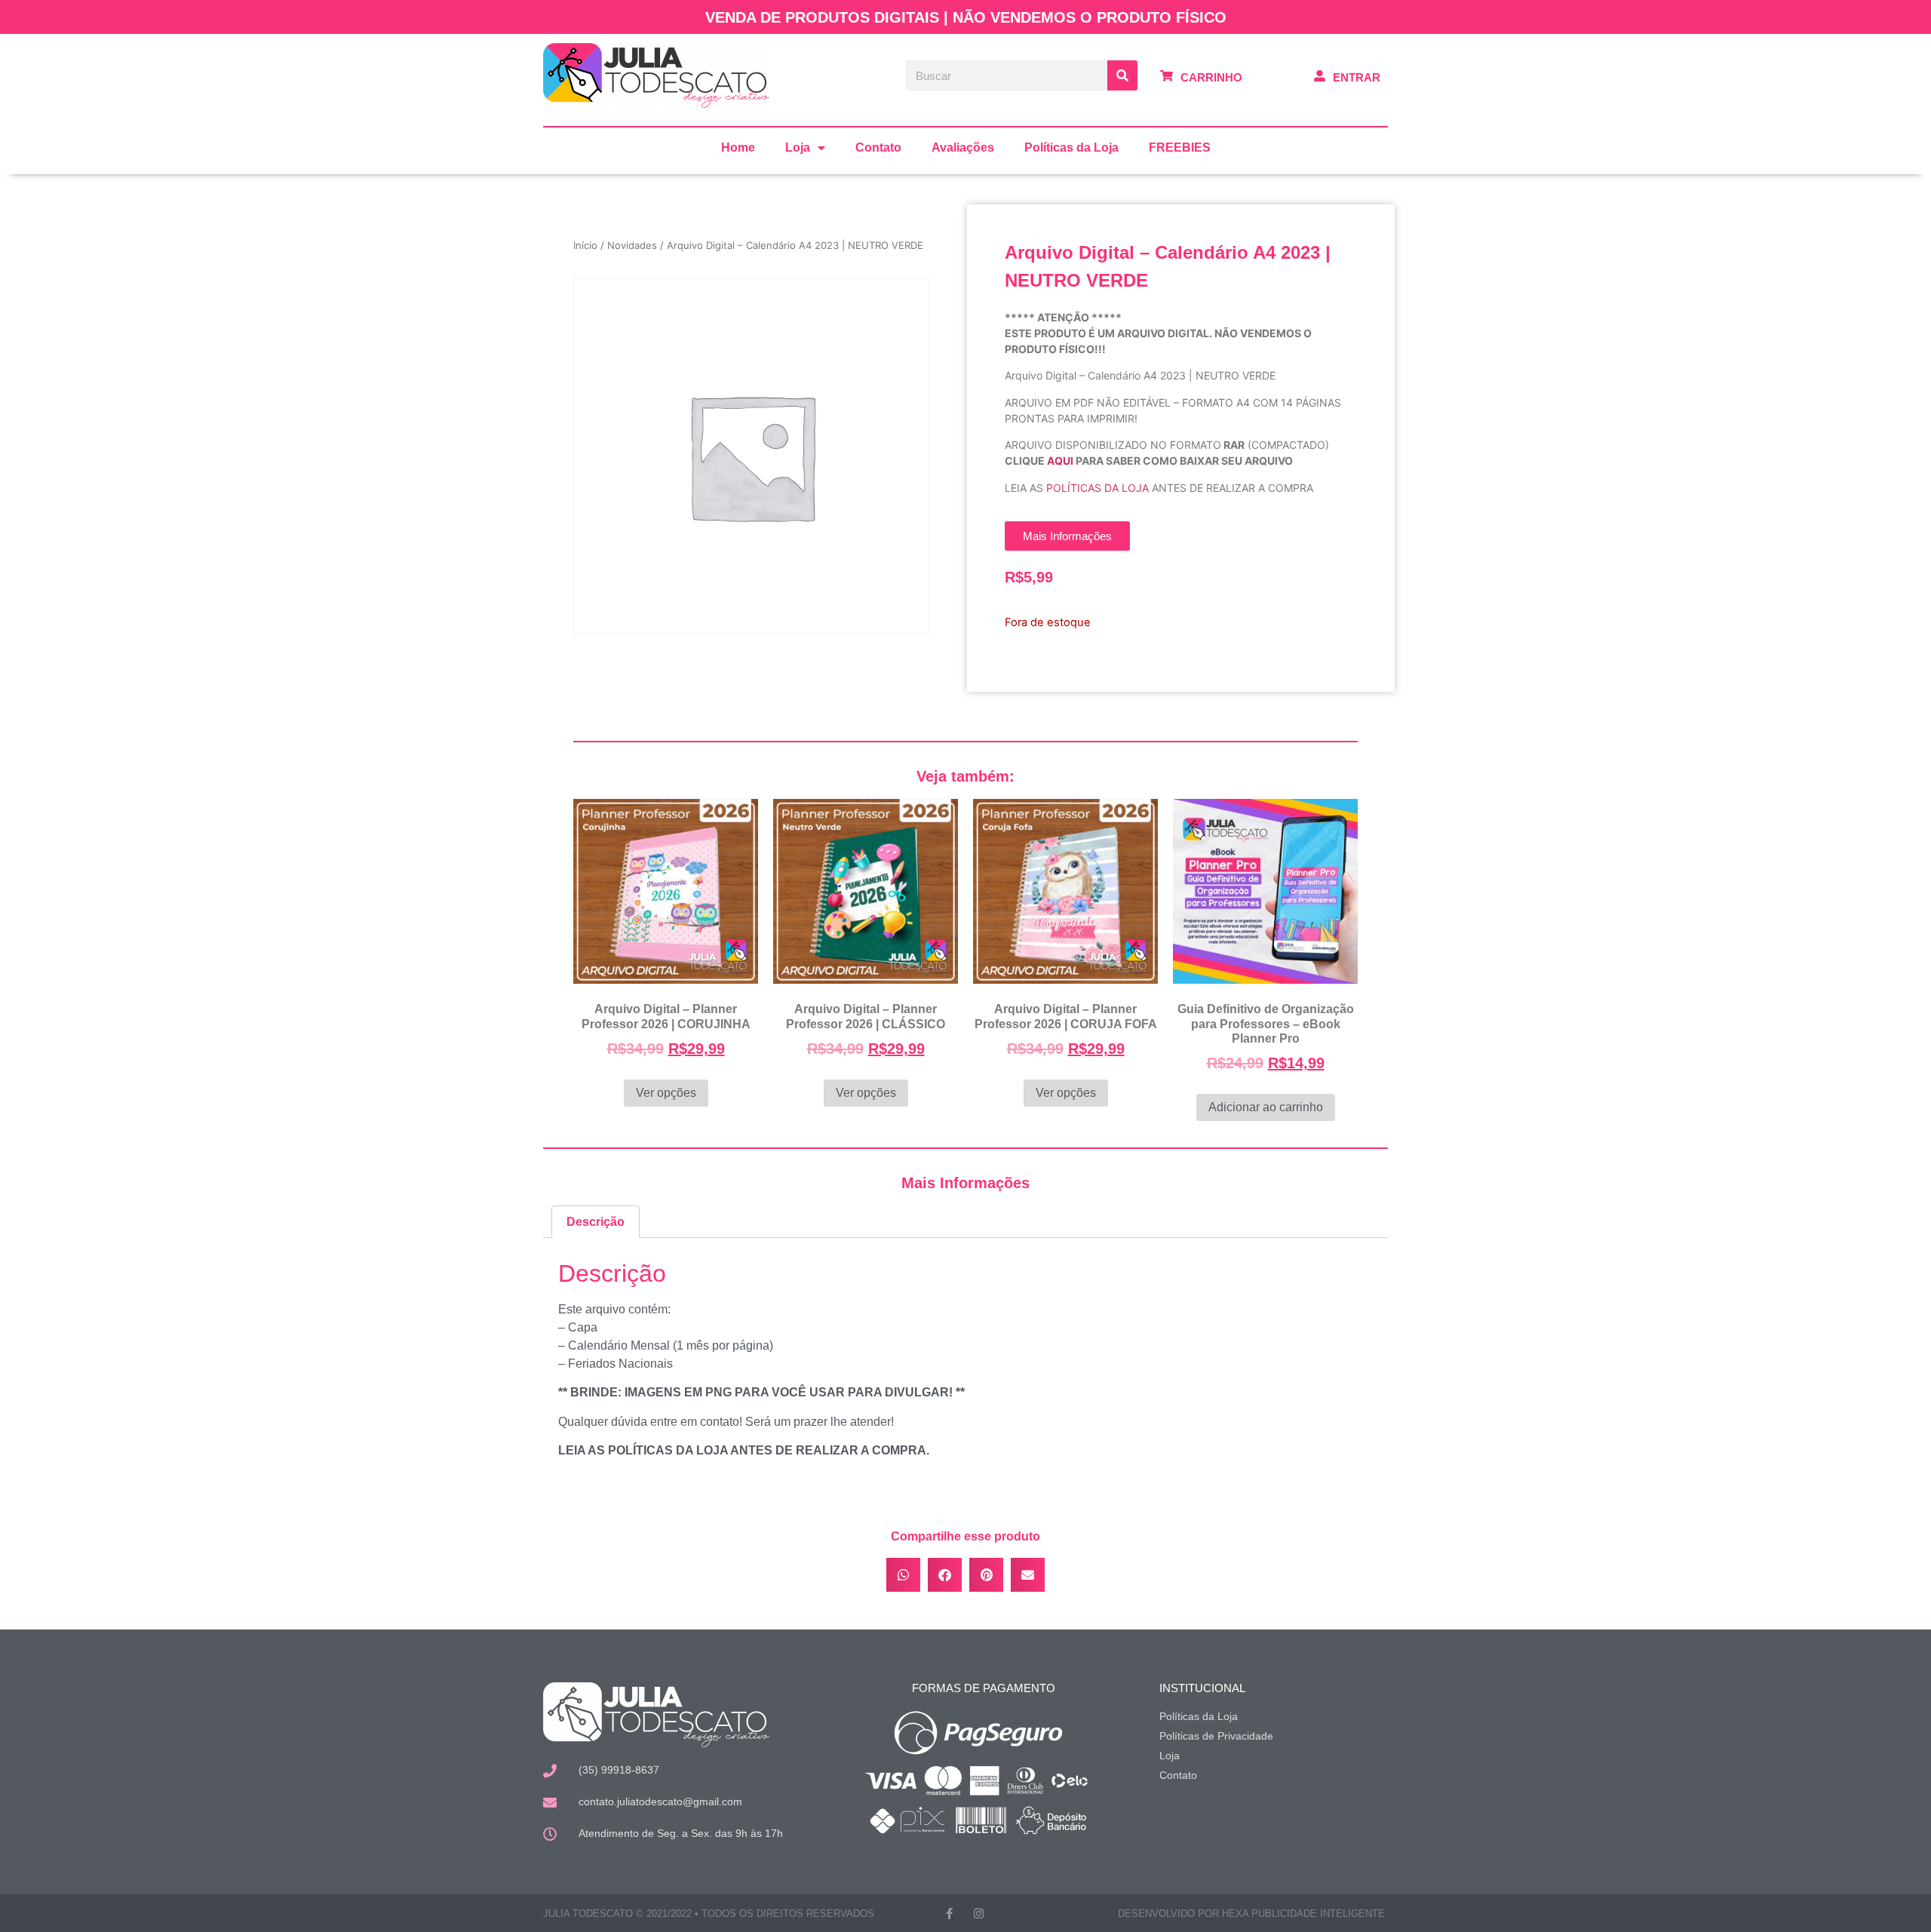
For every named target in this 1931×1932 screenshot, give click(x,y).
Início (585, 245)
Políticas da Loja (1071, 147)
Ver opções (666, 1093)
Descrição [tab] (596, 1222)
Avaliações (963, 147)
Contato (878, 147)
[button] (903, 1575)
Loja (798, 147)
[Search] (1122, 75)
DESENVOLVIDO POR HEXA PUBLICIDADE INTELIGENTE (1251, 1914)
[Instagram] (979, 1914)
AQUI (1060, 461)
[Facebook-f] (949, 1914)
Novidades (632, 245)
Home (738, 147)
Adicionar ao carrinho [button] (1266, 1107)
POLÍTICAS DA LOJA (1098, 488)
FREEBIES (1180, 147)
